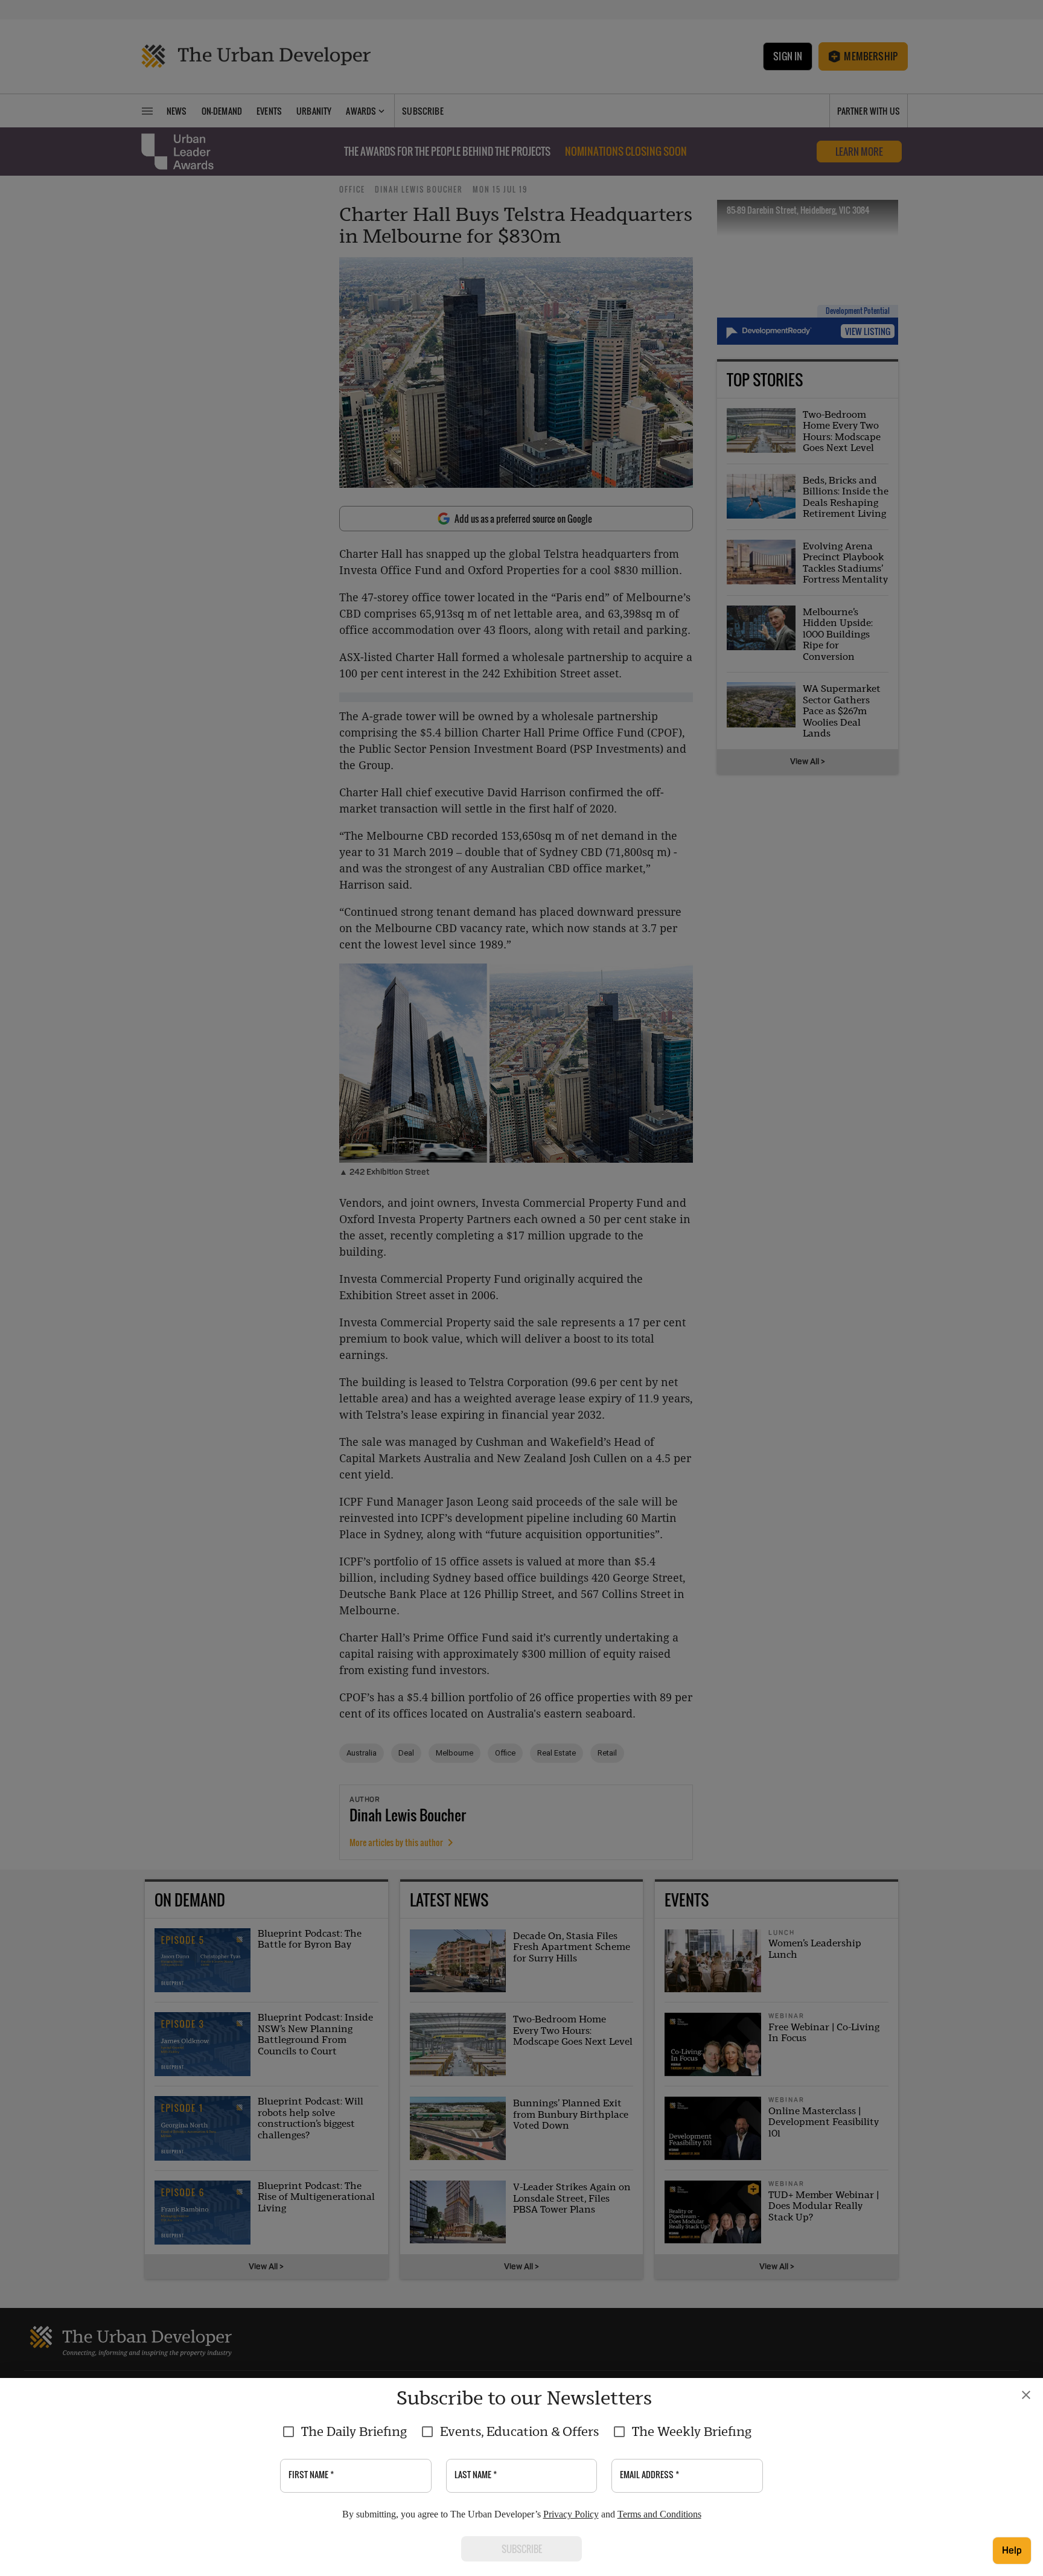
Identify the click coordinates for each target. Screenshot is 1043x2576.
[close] (1026, 2395)
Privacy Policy (571, 2514)
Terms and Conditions (659, 2514)
